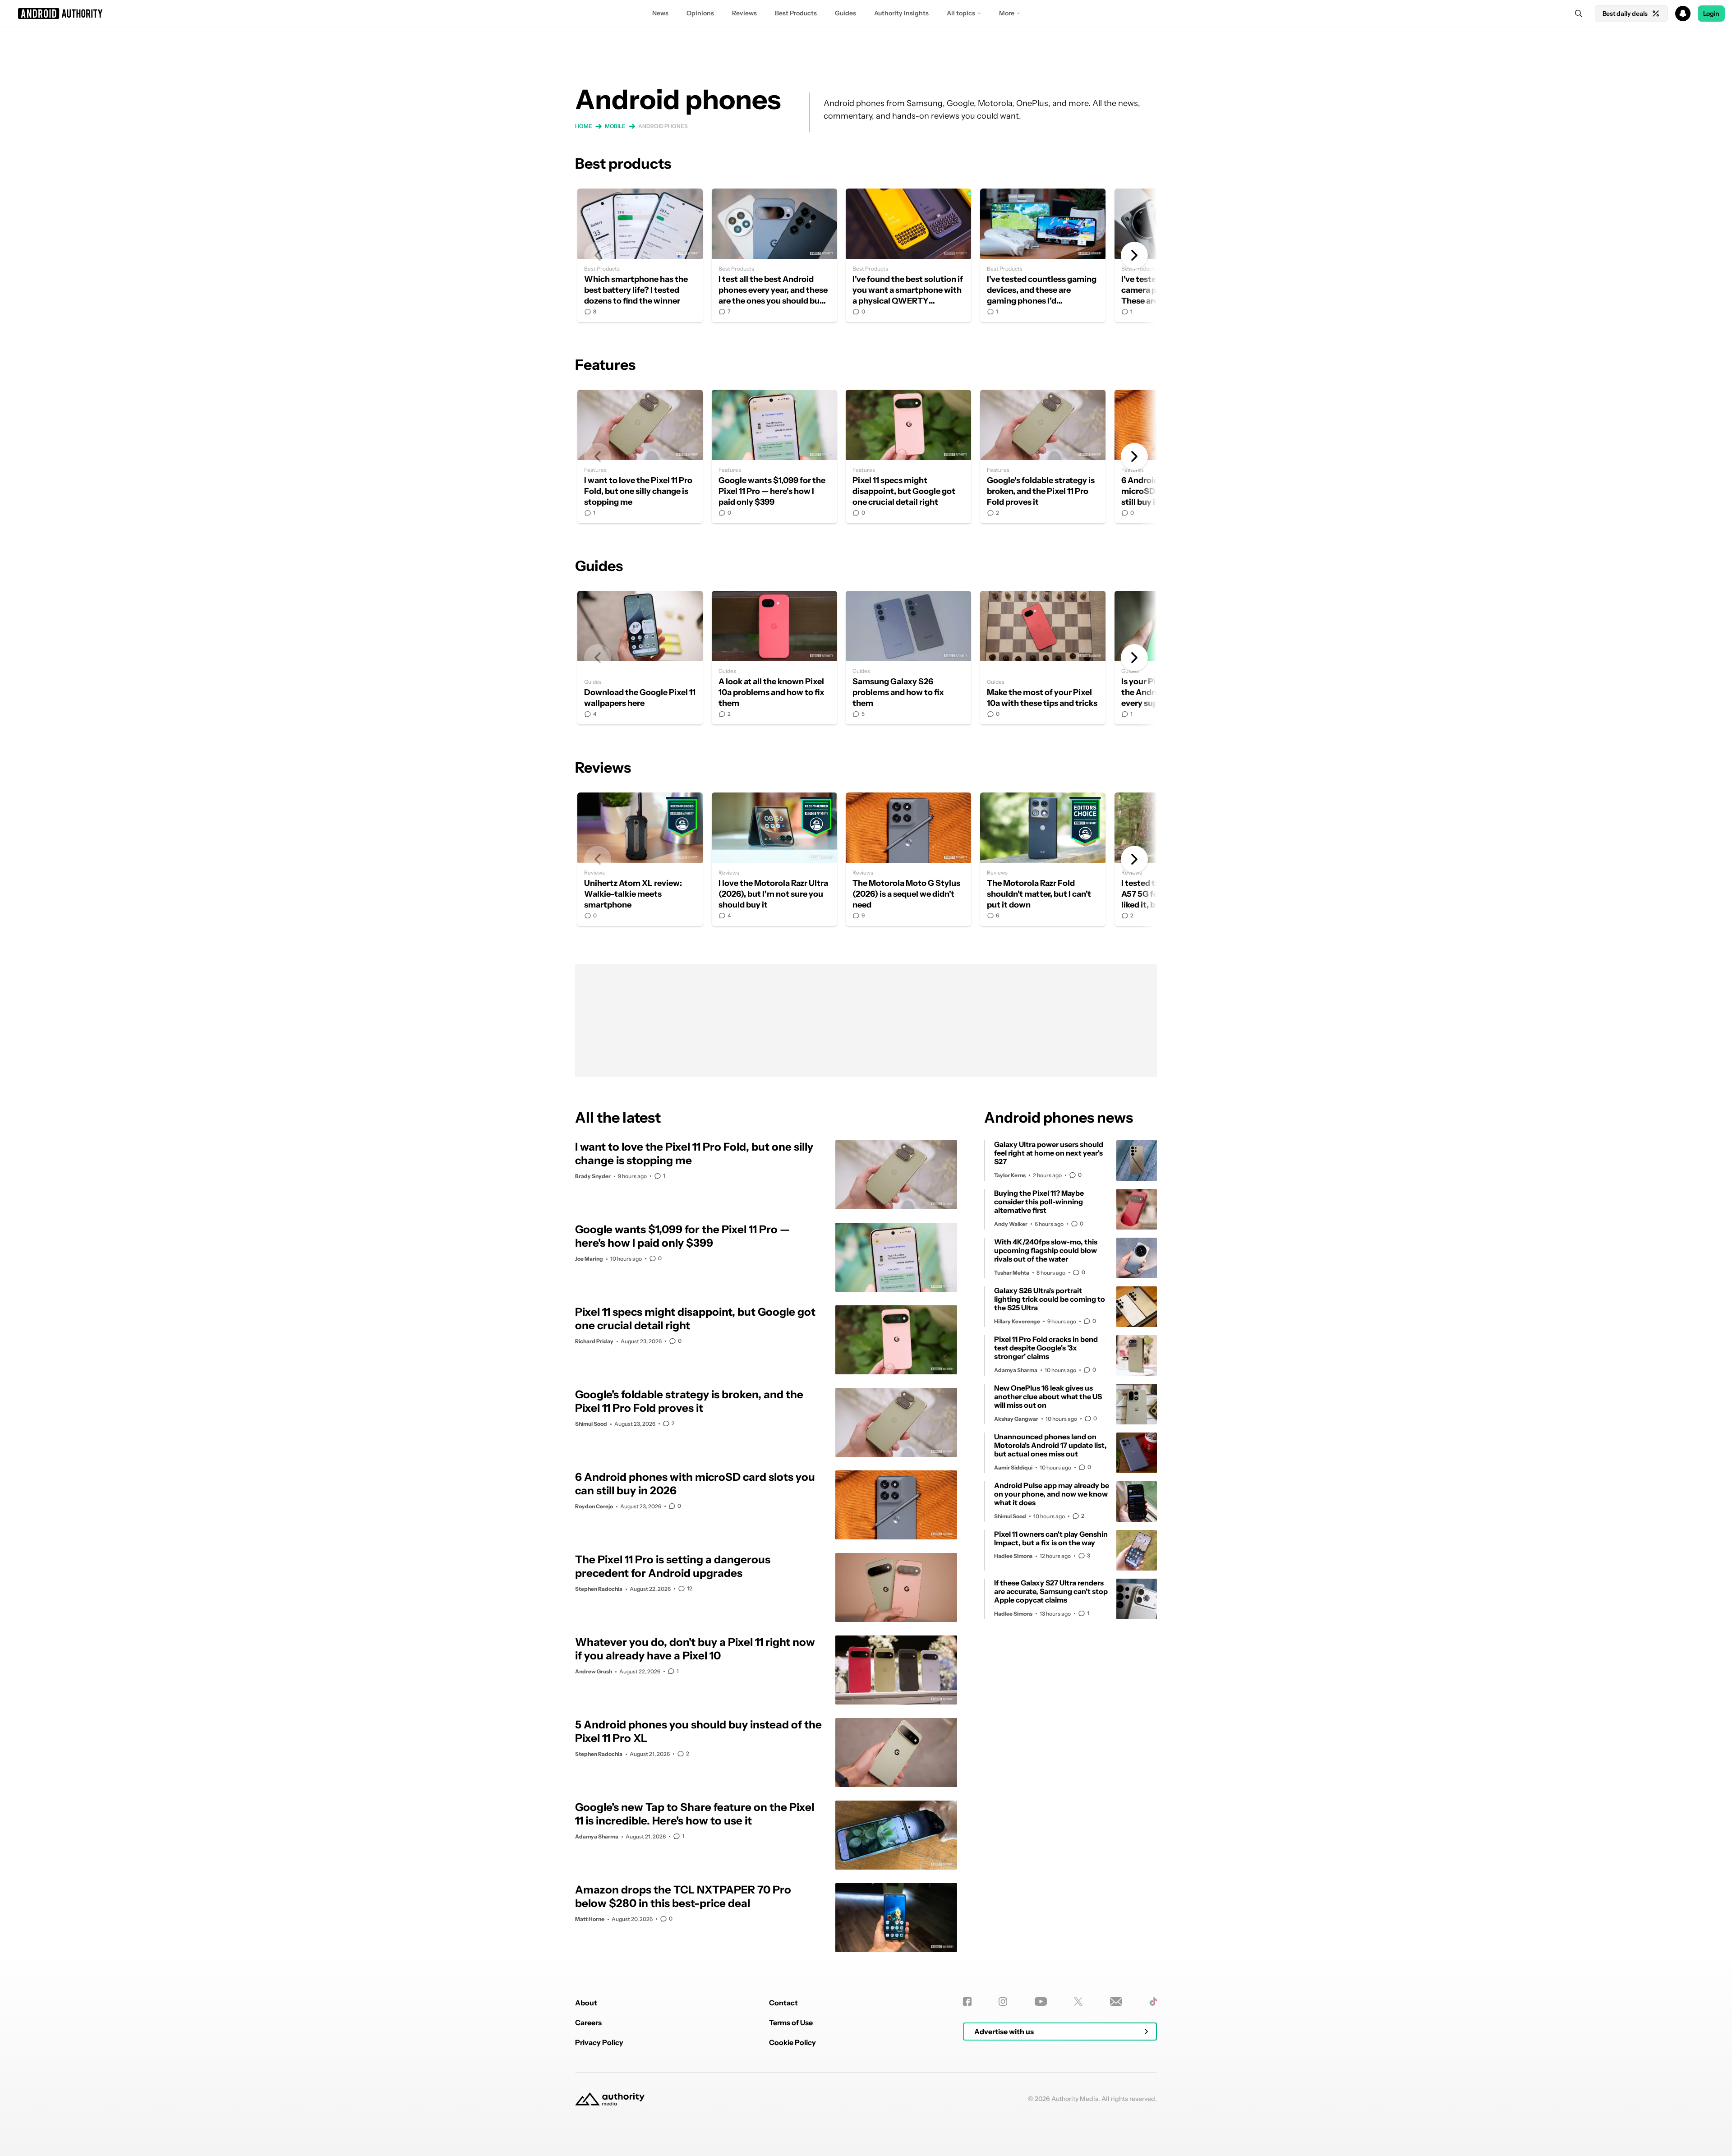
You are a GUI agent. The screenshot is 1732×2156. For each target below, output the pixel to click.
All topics (961, 13)
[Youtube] (1041, 2002)
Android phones (663, 126)
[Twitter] (1078, 2002)
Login (1711, 14)
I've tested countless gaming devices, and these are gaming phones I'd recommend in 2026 (1043, 255)
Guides (845, 13)
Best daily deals (1625, 14)
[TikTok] (1153, 2002)
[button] (866, 14)
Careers (588, 2022)
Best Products (796, 13)
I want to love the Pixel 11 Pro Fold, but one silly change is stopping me (640, 456)
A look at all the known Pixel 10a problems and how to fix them (774, 658)
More (1007, 13)
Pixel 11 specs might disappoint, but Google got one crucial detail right (908, 456)
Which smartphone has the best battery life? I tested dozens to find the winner (640, 255)
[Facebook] (967, 2002)
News (660, 13)
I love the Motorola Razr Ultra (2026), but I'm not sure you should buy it (774, 859)
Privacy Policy (599, 2042)
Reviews (744, 13)
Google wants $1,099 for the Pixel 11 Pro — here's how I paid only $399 (774, 456)
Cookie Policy (792, 2042)
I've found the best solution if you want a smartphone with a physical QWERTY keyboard (908, 255)
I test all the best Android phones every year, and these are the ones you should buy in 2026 (774, 255)
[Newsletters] (1116, 2002)
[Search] (1579, 14)
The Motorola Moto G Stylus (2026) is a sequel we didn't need (908, 859)
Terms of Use (791, 2022)
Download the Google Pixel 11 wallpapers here (640, 658)
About (586, 2003)
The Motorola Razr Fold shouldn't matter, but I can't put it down (1043, 859)
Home (584, 126)
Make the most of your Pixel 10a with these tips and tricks (1043, 658)
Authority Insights (901, 13)
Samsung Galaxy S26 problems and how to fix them (908, 658)
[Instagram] (1003, 2002)
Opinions (700, 13)
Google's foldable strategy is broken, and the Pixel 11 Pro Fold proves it (1043, 456)
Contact (783, 2003)
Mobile (615, 126)
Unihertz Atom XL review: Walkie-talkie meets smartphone (640, 859)
